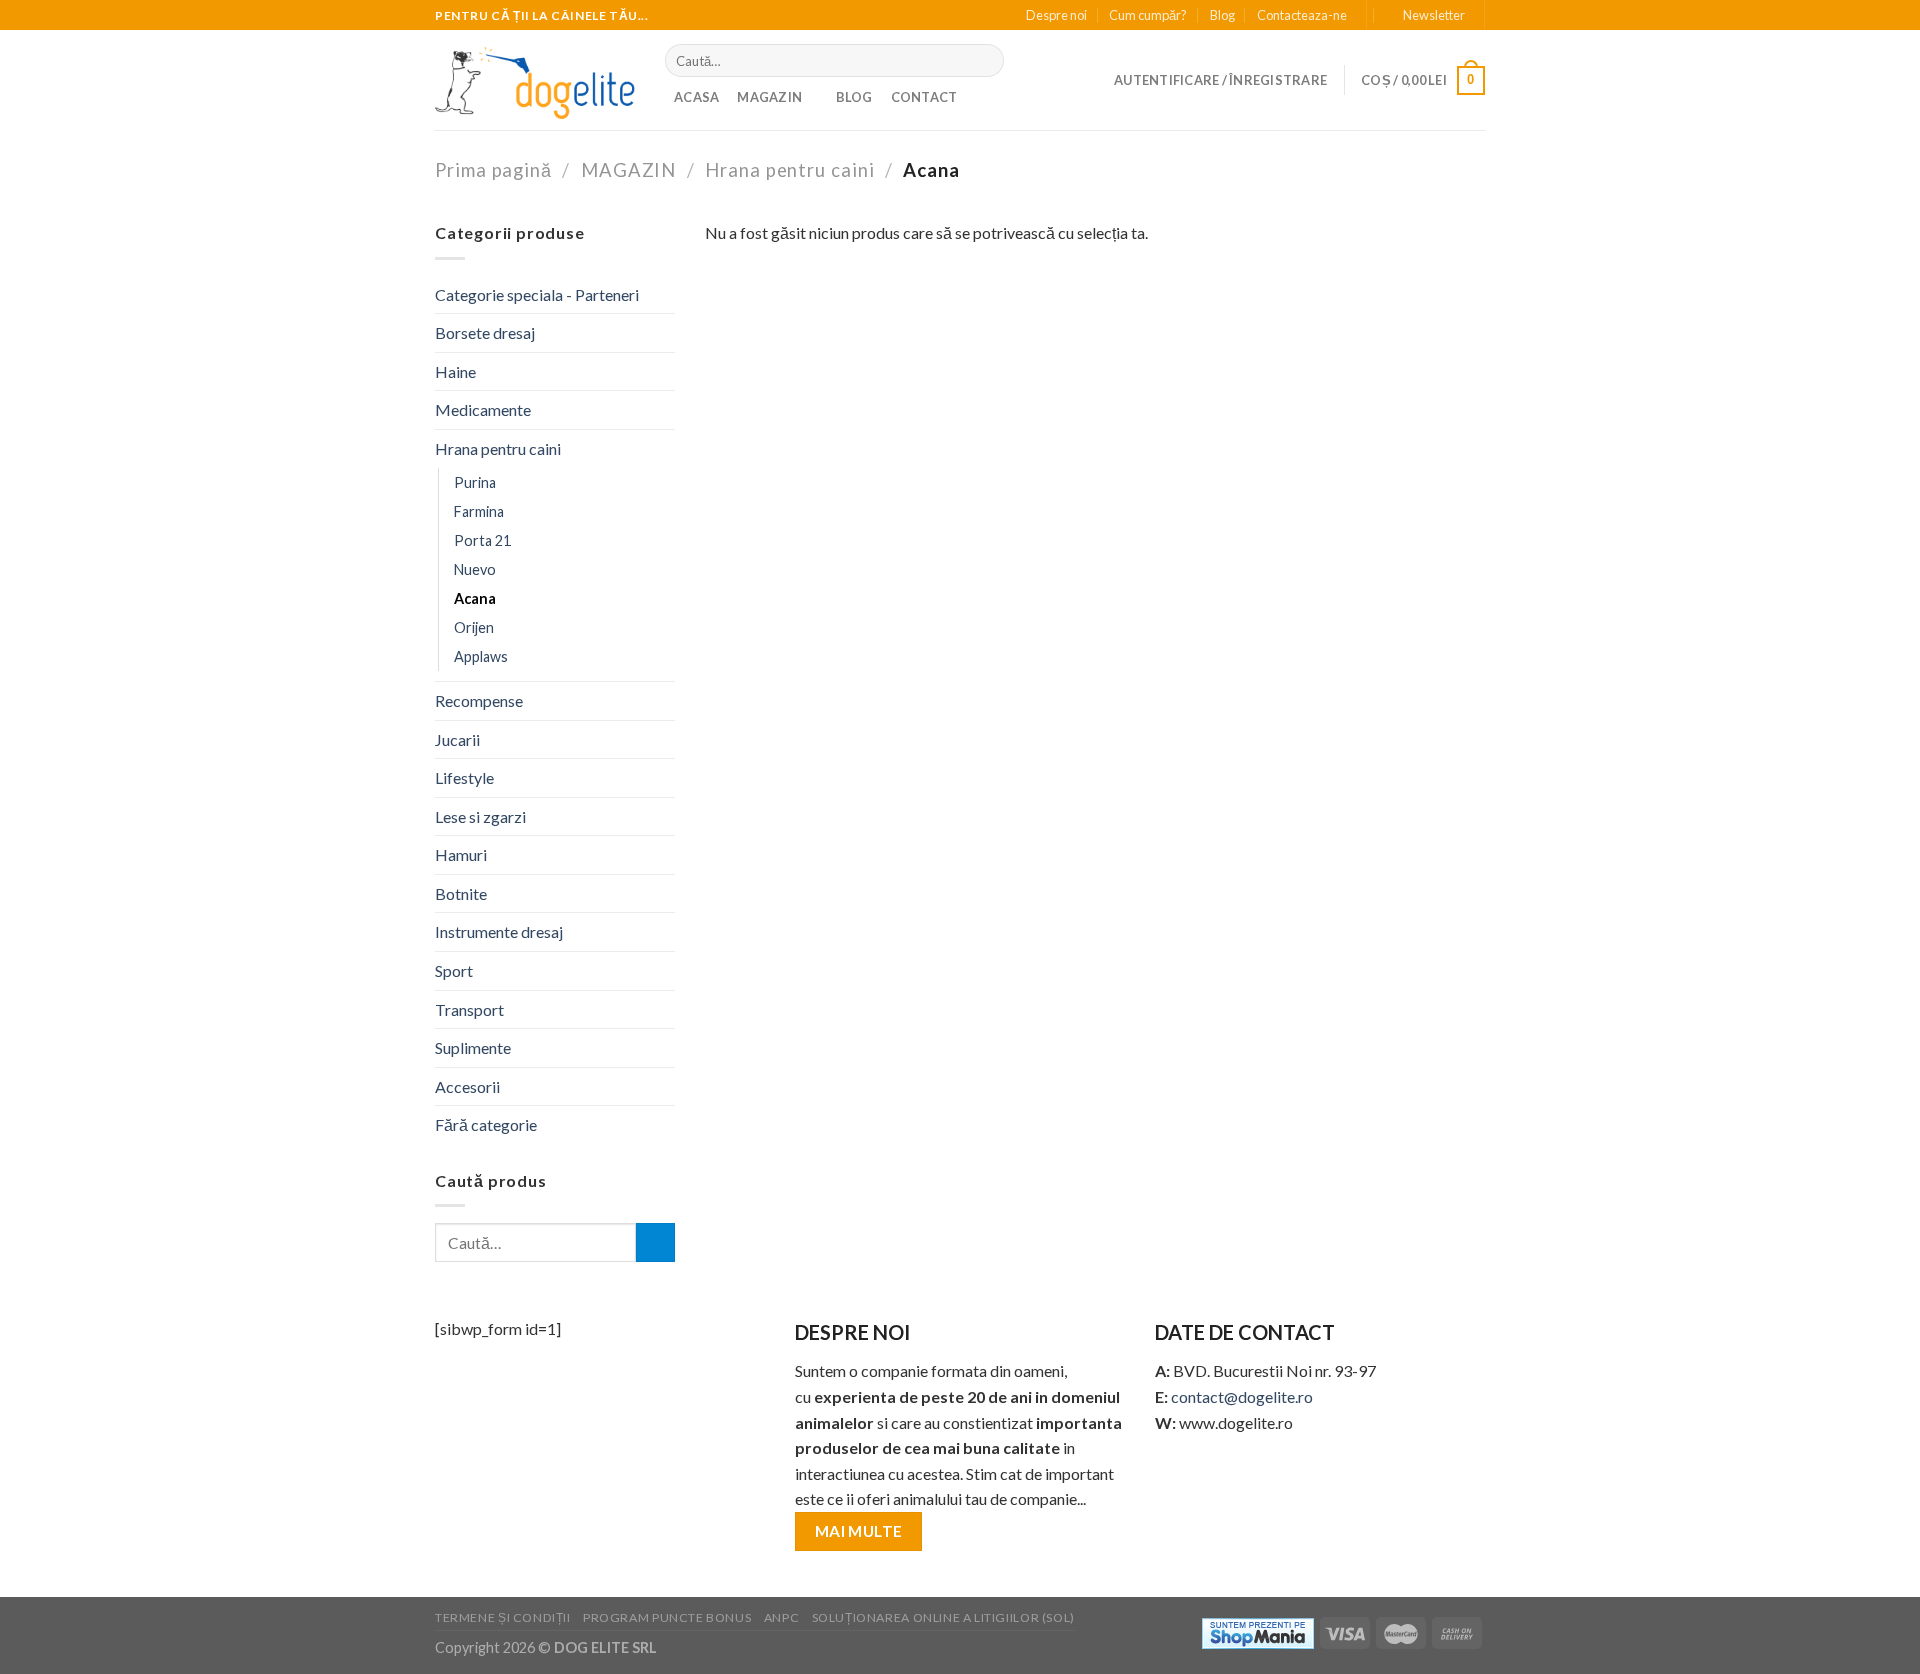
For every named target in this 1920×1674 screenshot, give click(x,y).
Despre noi (1056, 15)
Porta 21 (482, 540)
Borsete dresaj (485, 332)
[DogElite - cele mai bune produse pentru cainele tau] (535, 80)
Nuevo (475, 569)
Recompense (479, 700)
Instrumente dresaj (499, 931)
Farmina (479, 511)
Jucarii (457, 739)
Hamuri (461, 854)
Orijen (474, 627)
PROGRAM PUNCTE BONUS (667, 1617)
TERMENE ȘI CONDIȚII (503, 1617)
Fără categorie (486, 1124)
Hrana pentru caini (790, 170)
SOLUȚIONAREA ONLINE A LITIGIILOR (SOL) (943, 1617)
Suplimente (473, 1047)
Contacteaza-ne (1302, 15)
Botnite (461, 893)
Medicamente (483, 409)
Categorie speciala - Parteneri (537, 294)
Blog (1222, 15)
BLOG (854, 97)
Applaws (481, 656)
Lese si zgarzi (480, 816)
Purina (475, 482)
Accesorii (467, 1086)
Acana (475, 598)
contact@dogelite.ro (1242, 1396)
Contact (924, 97)
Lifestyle (464, 777)
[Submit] (984, 61)
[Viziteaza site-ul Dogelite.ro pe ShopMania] (1258, 1631)
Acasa (696, 97)
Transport (469, 1009)
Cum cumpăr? (1148, 15)
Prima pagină (493, 170)
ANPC (781, 1617)
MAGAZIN (769, 97)
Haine (455, 371)
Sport (454, 970)
